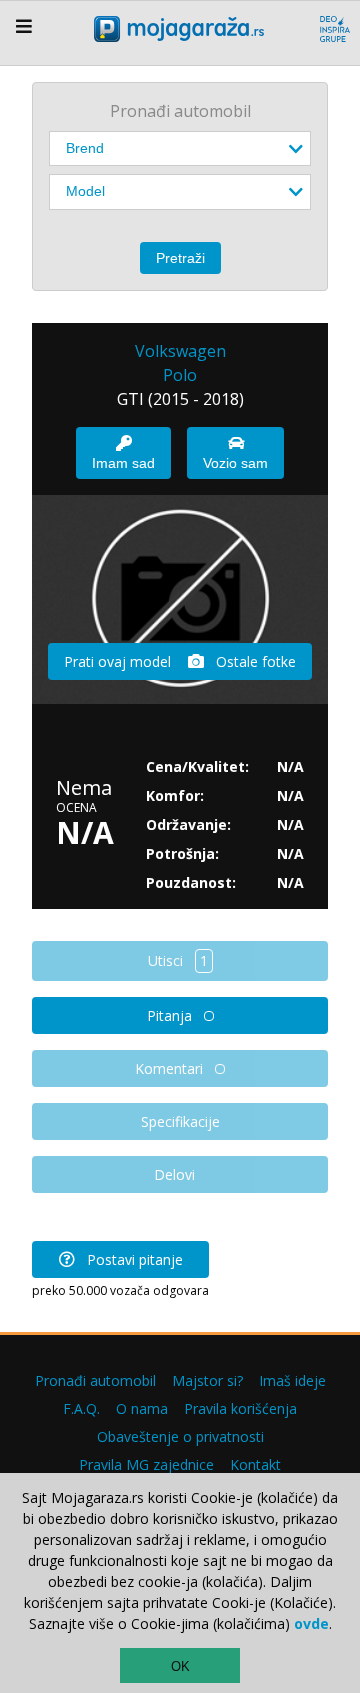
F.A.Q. (81, 1408)
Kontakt (255, 1464)
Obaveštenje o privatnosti (180, 1436)
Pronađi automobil (95, 1380)
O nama (142, 1408)
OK (180, 1666)
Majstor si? (207, 1380)
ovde (311, 1623)
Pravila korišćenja (240, 1408)
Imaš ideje (292, 1380)
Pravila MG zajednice (146, 1464)
